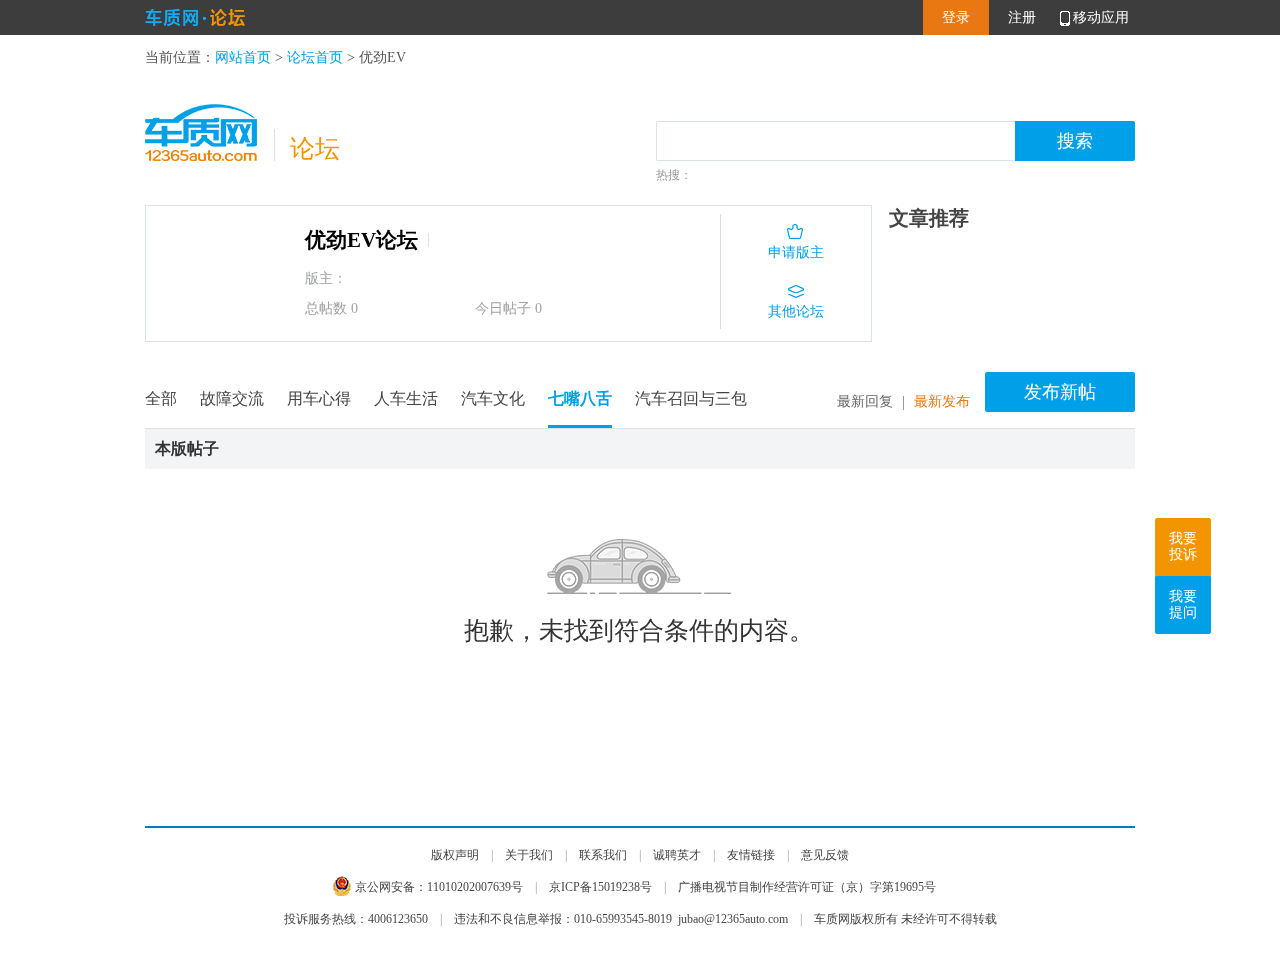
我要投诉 (1183, 546)
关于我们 (529, 855)
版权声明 (455, 855)
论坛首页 (315, 57)
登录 (956, 17)
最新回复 (865, 401)
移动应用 (1101, 17)
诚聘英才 (677, 855)
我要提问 (1183, 604)
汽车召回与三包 (691, 398)
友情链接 (751, 855)
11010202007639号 (475, 887)
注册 (1022, 17)
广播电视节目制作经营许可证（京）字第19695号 (807, 887)
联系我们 (603, 855)
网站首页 (243, 57)
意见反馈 (825, 855)
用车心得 (319, 398)
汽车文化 (493, 398)
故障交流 (232, 398)
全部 (161, 398)
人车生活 (406, 398)
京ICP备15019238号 (600, 887)
